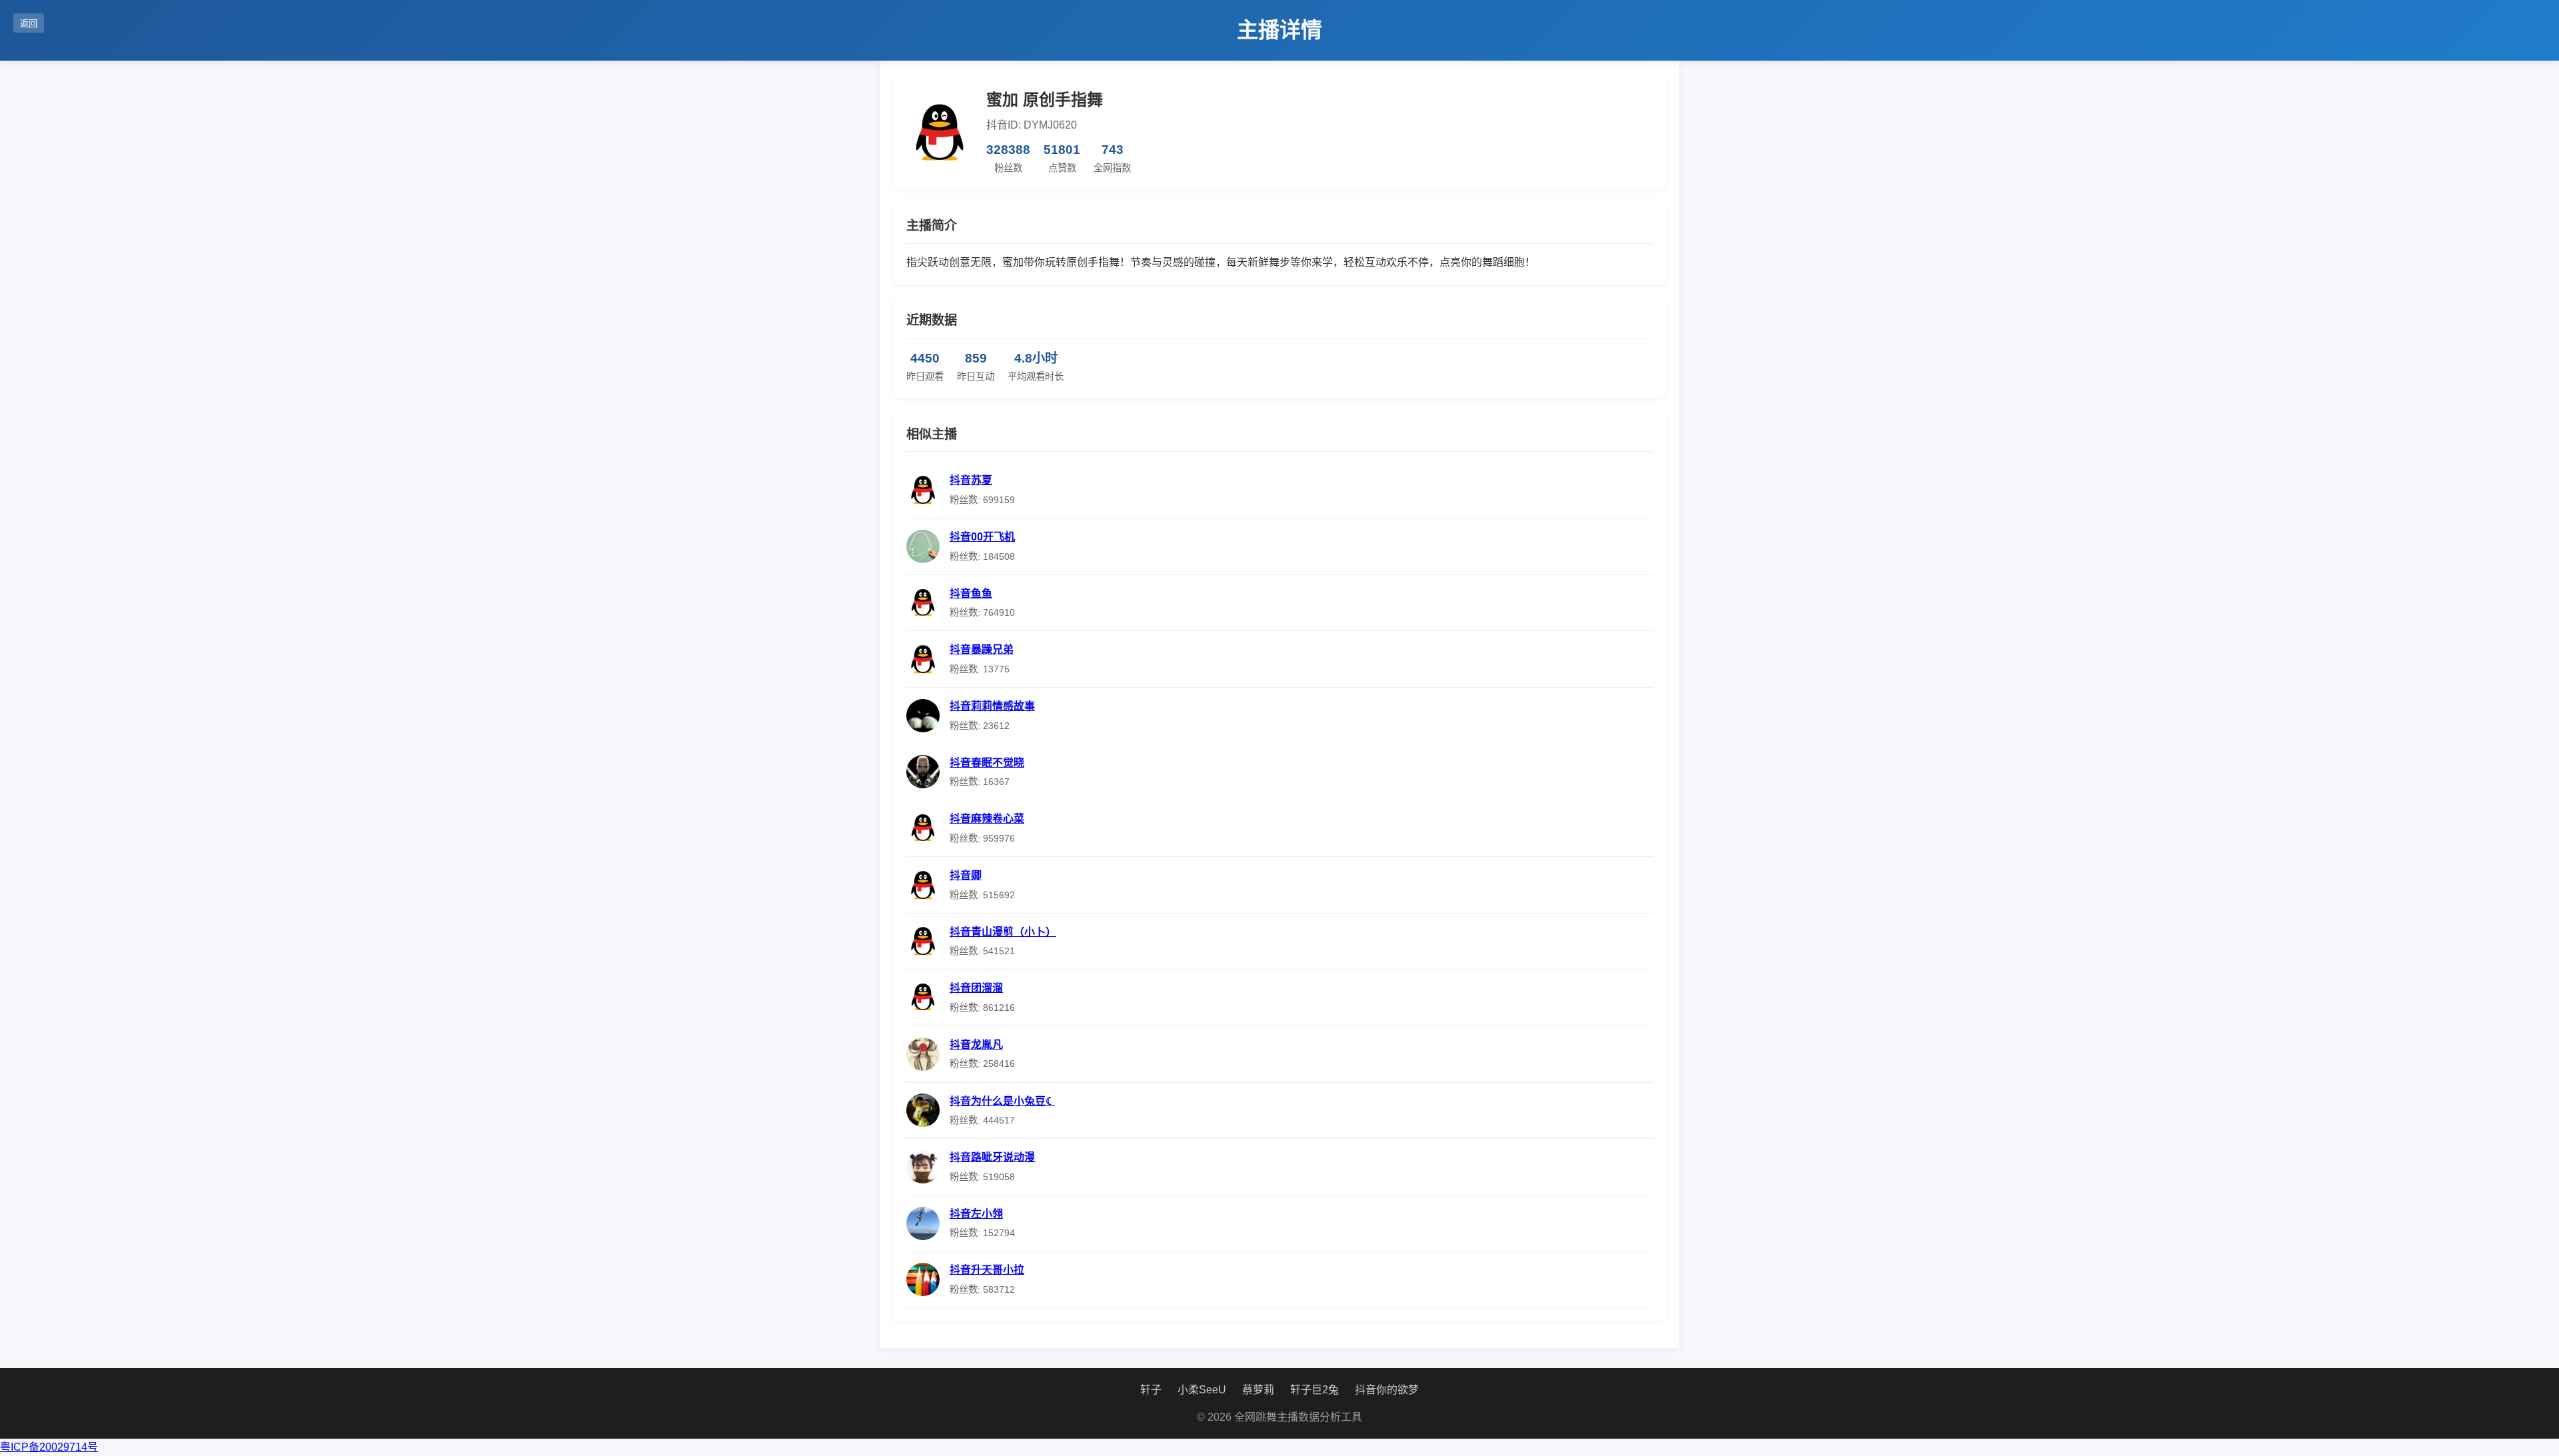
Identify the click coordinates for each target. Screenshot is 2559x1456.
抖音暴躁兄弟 (982, 649)
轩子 (1151, 1390)
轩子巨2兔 (1314, 1390)
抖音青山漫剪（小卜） (1003, 932)
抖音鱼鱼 (971, 593)
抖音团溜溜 (976, 988)
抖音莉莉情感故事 (992, 706)
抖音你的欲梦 (1387, 1390)
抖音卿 (966, 875)
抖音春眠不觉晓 (987, 763)
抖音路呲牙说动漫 (992, 1157)
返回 (29, 24)
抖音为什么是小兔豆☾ (1002, 1101)
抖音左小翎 (976, 1214)
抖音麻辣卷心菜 (987, 819)
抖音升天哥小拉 (987, 1270)
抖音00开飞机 (982, 537)
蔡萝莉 (1258, 1390)
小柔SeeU (1202, 1390)
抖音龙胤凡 (976, 1045)
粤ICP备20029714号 (49, 1447)
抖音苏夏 (971, 480)
